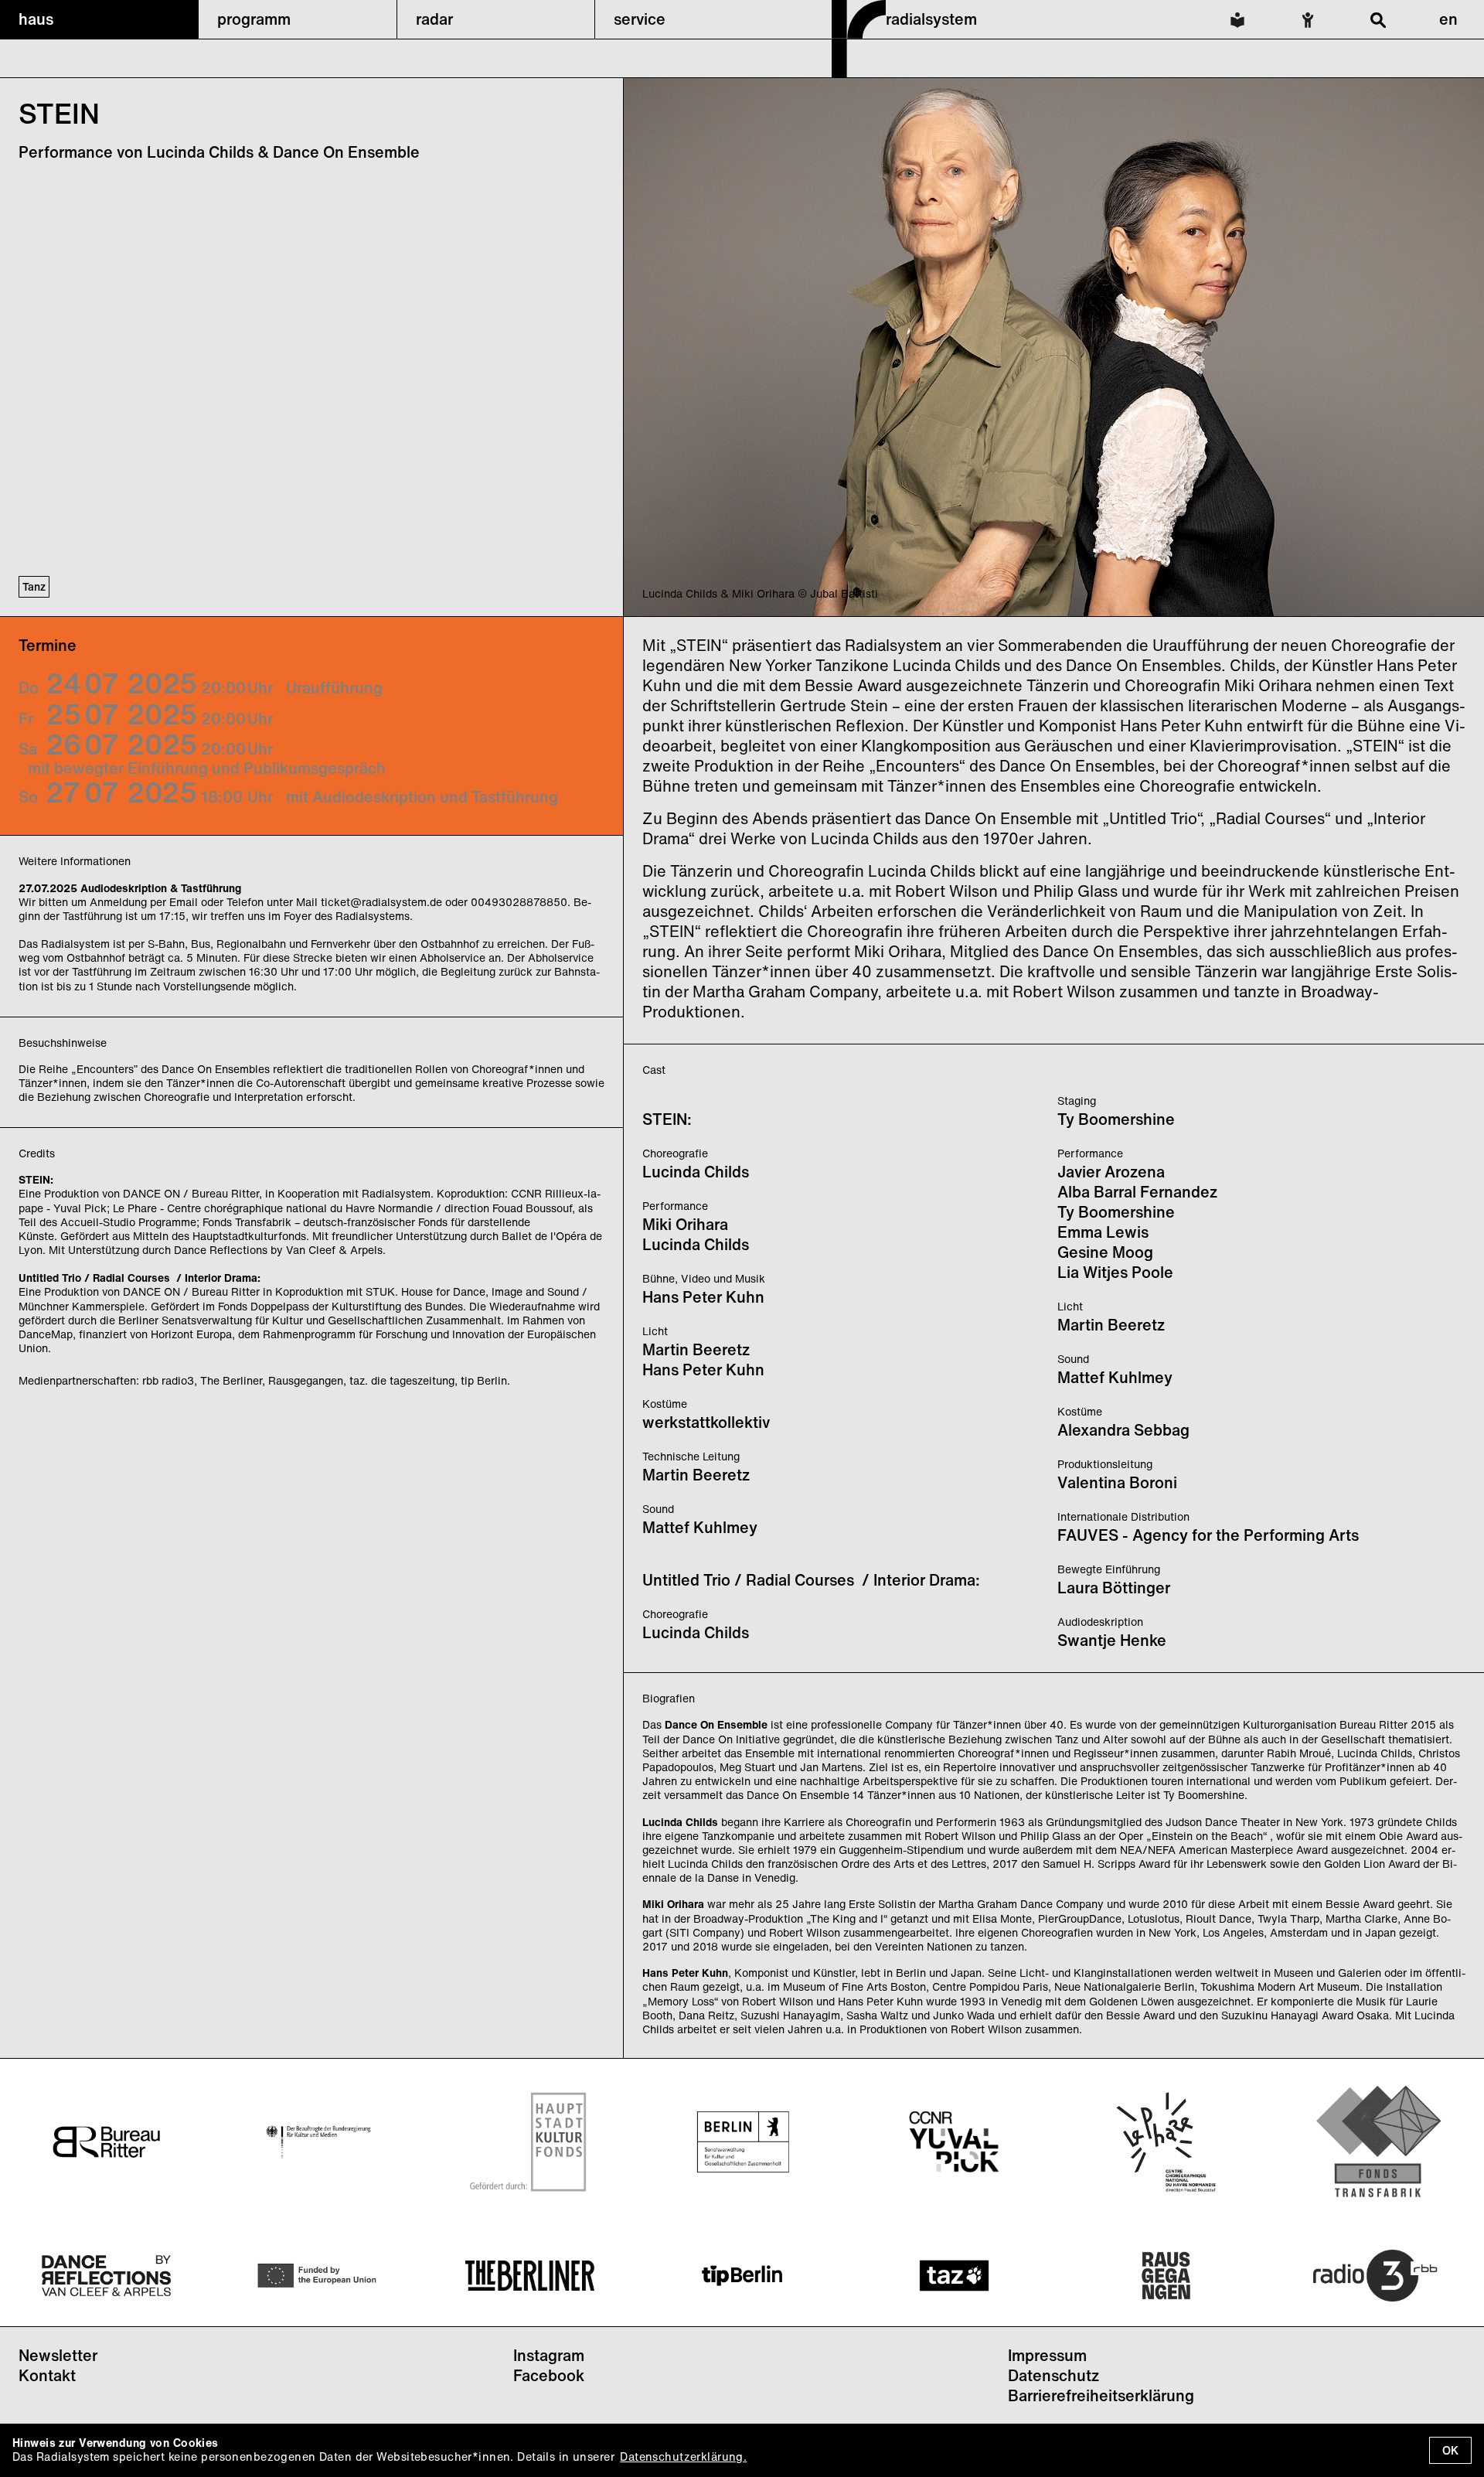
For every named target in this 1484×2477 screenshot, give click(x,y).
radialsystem (931, 19)
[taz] (954, 2276)
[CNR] (954, 2142)
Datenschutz (1053, 2375)
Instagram (549, 2355)
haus (36, 19)
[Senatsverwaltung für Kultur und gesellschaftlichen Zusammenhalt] (742, 2142)
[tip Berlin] (742, 2276)
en (1448, 19)
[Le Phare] (1166, 2142)
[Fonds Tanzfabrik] (1378, 2141)
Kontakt (47, 2375)
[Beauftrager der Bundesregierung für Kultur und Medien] (318, 2142)
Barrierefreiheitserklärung (1101, 2395)
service (640, 19)
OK (1450, 2450)
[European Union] (318, 2276)
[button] (99, 19)
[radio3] (1378, 2276)
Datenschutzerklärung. (683, 2457)
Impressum (1047, 2355)
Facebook (549, 2375)
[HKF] (530, 2142)
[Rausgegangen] (1166, 2276)
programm (254, 19)
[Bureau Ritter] (106, 2141)
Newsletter (58, 2355)
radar (434, 19)
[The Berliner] (530, 2276)
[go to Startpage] (859, 73)
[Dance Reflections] (106, 2276)
